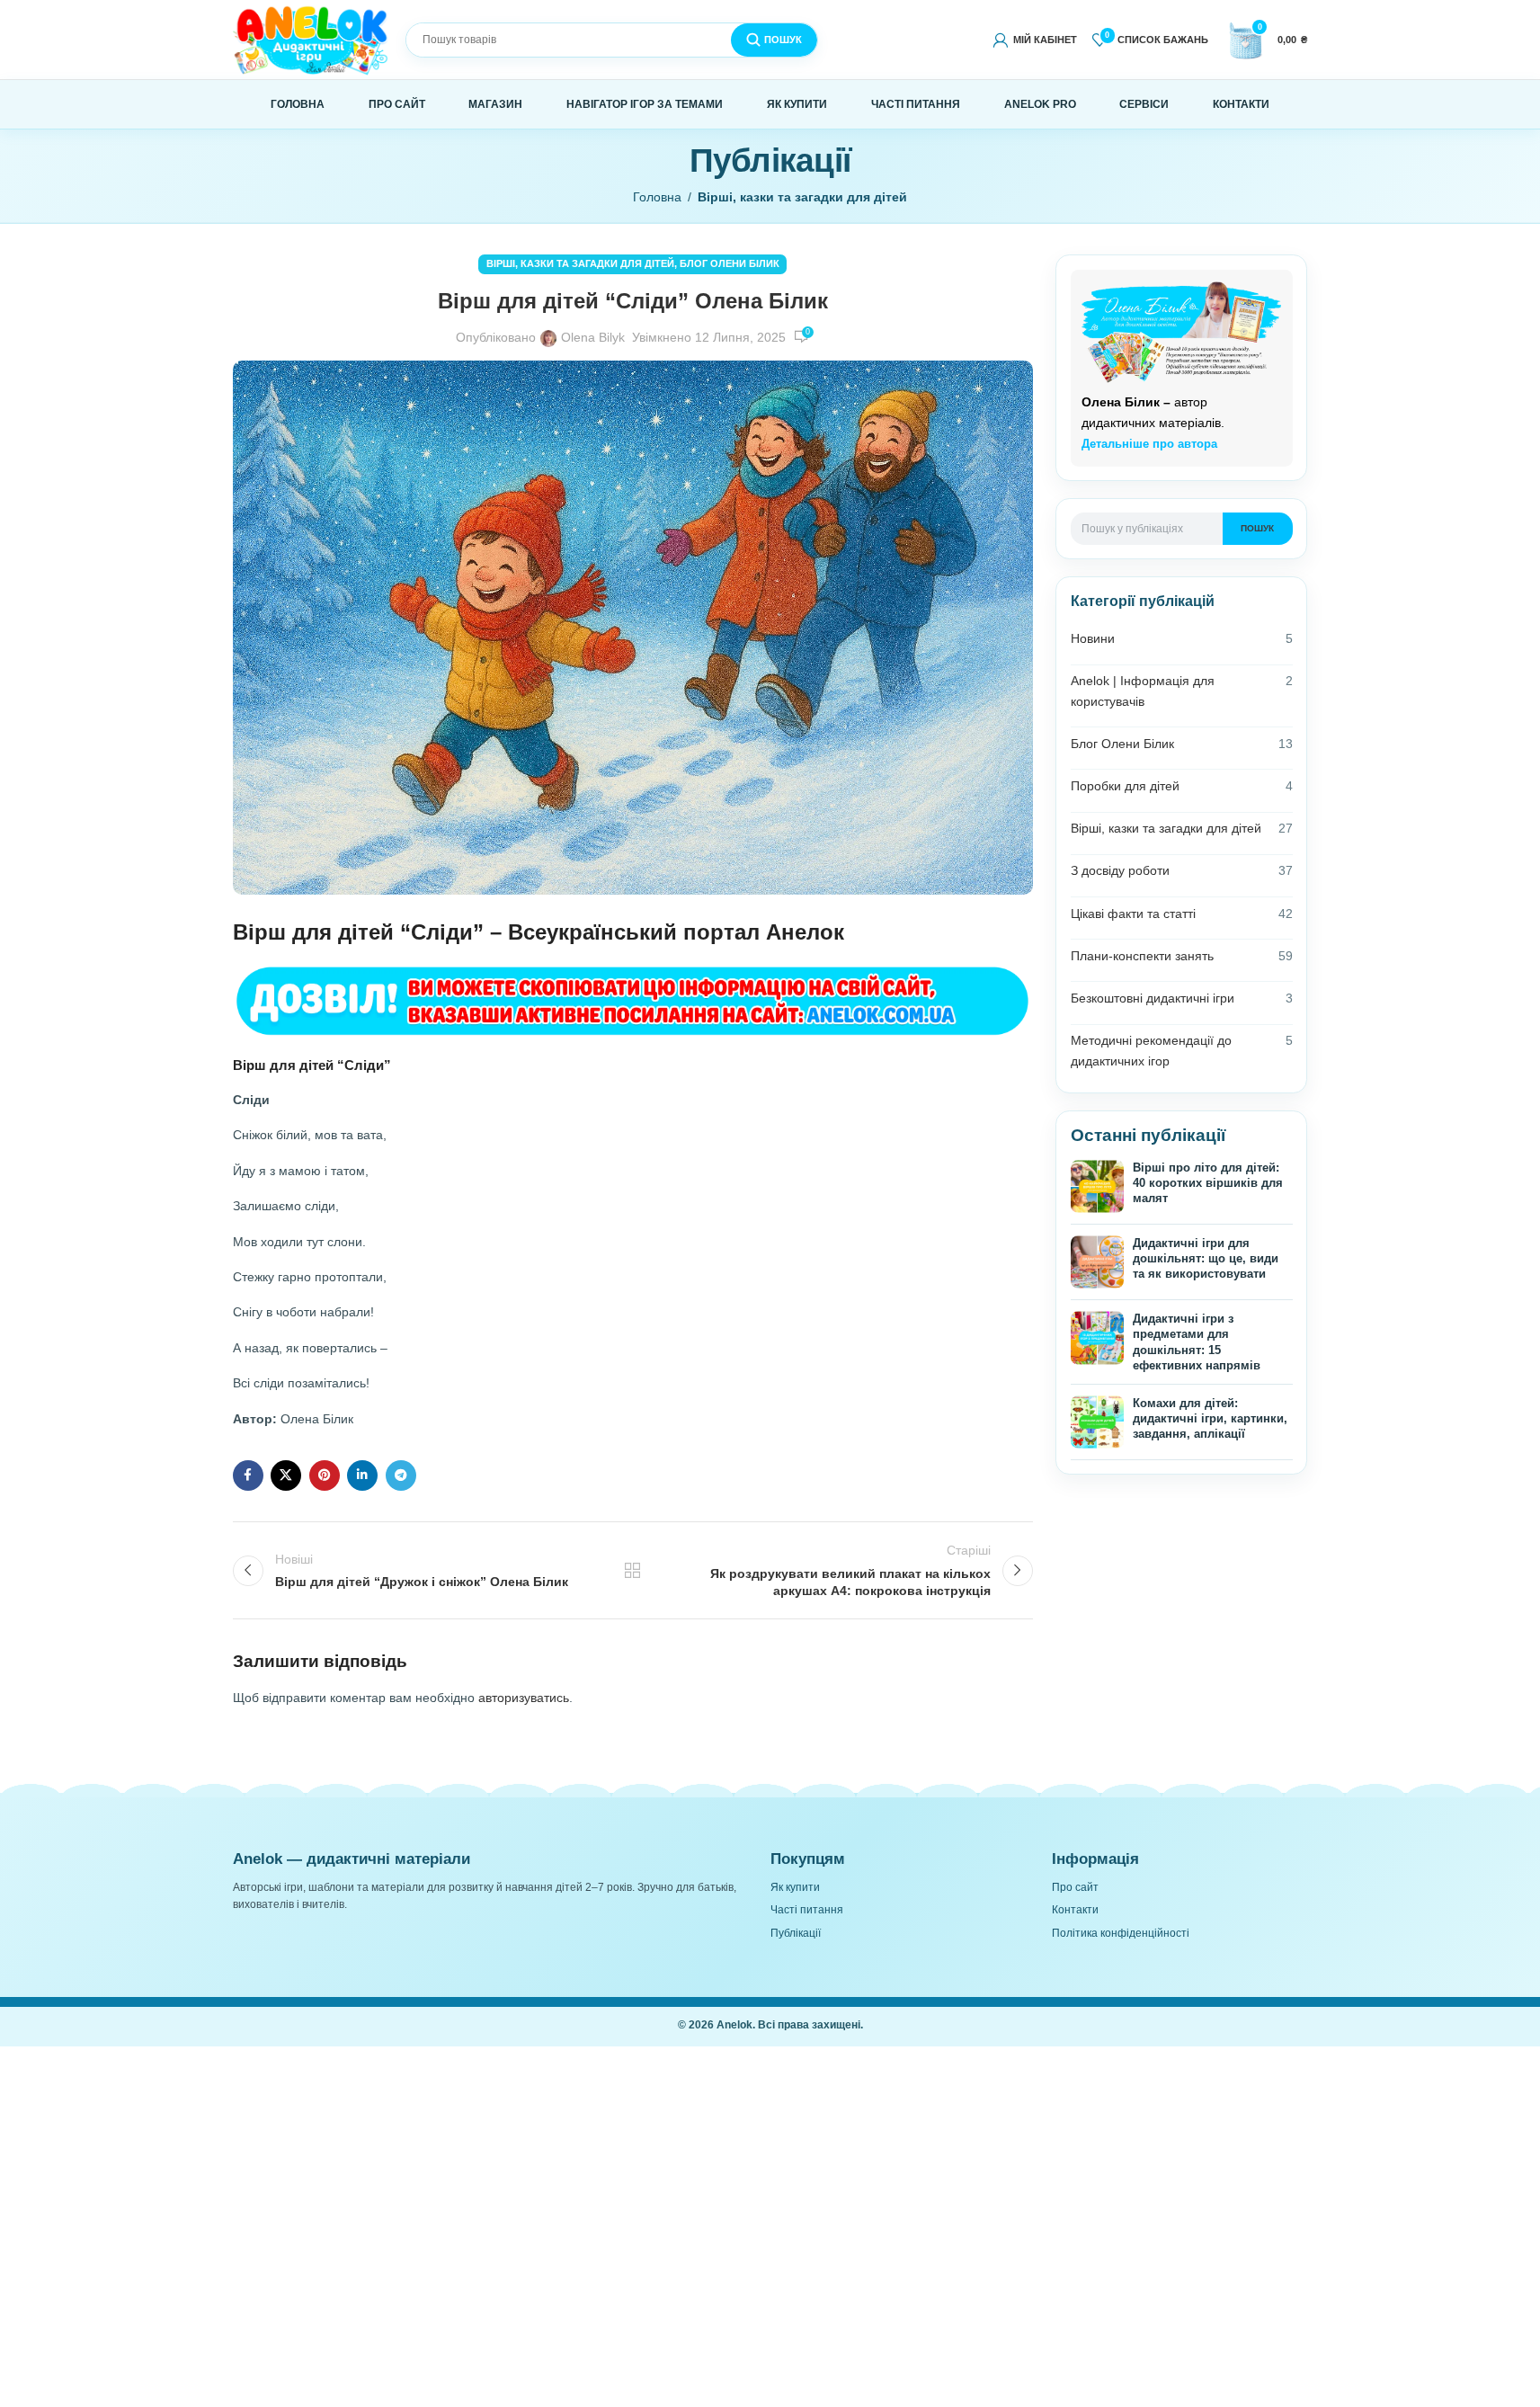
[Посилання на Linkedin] (362, 1475)
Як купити (795, 1887)
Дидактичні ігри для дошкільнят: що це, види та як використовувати (1206, 1258)
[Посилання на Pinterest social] (325, 1475)
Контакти (1075, 1910)
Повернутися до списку (633, 1571)
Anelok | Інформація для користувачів (1182, 691)
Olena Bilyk (593, 338)
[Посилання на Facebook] (248, 1475)
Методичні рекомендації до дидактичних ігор (1182, 1051)
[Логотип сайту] (312, 39)
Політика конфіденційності (1121, 1933)
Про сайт (1075, 1887)
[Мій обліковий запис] (1035, 40)
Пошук (1257, 528)
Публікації (796, 1933)
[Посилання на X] (286, 1475)
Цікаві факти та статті (1182, 914)
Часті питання (807, 1910)
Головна (657, 197)
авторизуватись (524, 1698)
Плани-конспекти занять (1182, 956)
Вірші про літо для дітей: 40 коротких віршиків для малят (1208, 1183)
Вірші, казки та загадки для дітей (802, 197)
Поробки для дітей (1182, 786)
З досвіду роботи (1182, 871)
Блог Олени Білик (730, 263)
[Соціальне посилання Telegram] (401, 1475)
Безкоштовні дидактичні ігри (1182, 998)
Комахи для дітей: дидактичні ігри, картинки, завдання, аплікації (1210, 1418)
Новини (1182, 639)
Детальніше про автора (1149, 444)
